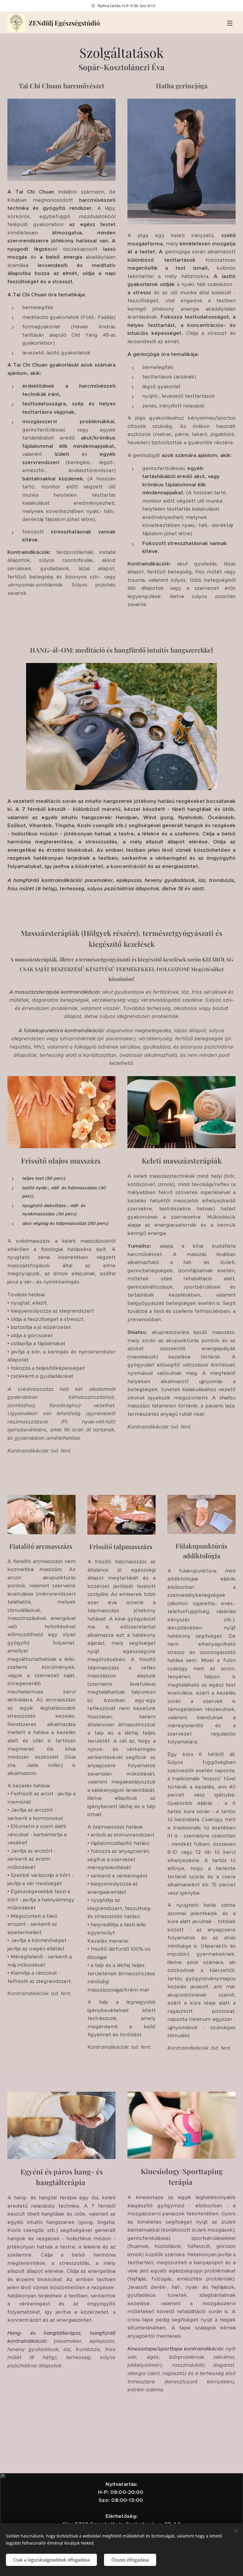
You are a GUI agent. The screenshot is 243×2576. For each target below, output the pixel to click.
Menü (230, 23)
